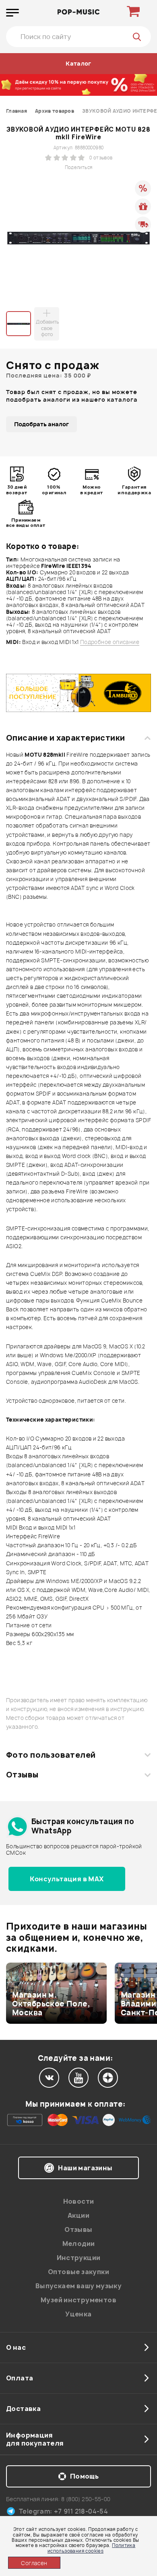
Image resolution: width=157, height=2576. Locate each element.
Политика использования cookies (91, 2548)
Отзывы (22, 1775)
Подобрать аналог (41, 424)
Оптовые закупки (78, 2272)
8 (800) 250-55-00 (86, 2499)
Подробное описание (110, 642)
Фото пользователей (51, 1755)
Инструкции (79, 2258)
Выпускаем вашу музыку (78, 2286)
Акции (78, 2215)
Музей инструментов (78, 2300)
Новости (79, 2201)
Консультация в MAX (67, 1879)
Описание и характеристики (65, 738)
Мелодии (79, 2244)
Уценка (78, 2314)
